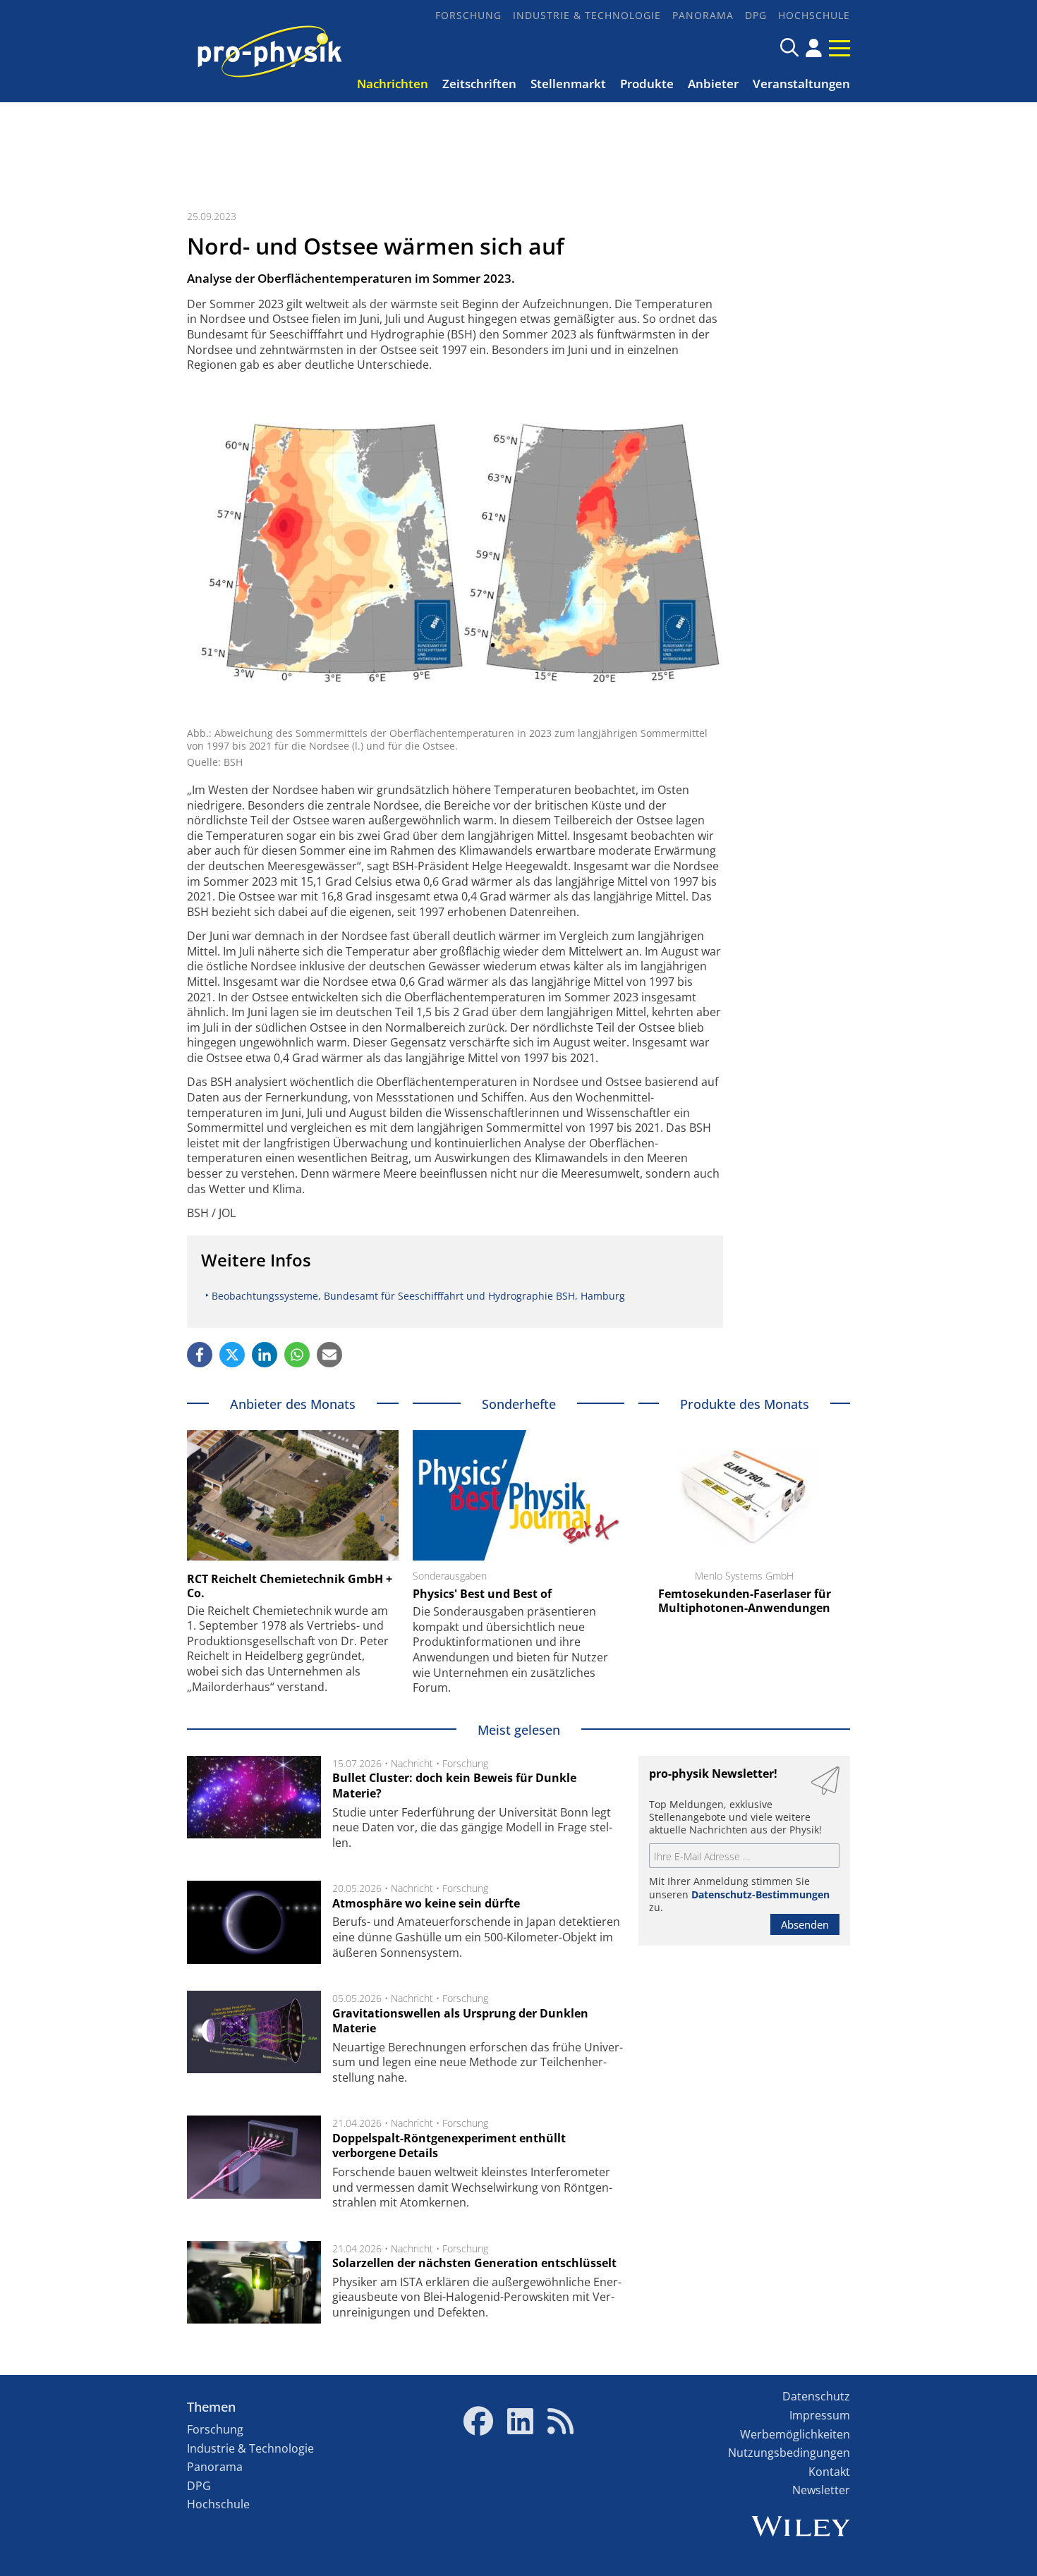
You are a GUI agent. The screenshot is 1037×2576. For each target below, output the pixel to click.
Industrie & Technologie (587, 15)
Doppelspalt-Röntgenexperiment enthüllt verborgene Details (449, 2146)
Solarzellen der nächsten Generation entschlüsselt (474, 2263)
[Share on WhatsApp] (297, 1355)
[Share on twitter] (232, 1355)
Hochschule (814, 15)
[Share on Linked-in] (265, 1355)
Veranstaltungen (801, 84)
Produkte (647, 84)
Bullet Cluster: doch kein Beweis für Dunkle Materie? (454, 1786)
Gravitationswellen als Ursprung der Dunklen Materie (460, 2021)
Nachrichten (393, 84)
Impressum (820, 2415)
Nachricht (412, 1763)
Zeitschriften (479, 84)
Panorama (703, 15)
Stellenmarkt (568, 84)
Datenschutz (816, 2396)
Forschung (468, 15)
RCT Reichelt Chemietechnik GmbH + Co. (290, 1586)
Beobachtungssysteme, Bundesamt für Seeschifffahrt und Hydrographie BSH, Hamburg (418, 1296)
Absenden (805, 1924)
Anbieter (713, 84)
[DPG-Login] (814, 48)
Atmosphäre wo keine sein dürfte (426, 1903)
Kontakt (829, 2472)
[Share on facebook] (200, 1355)
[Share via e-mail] (329, 1355)
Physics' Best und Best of (482, 1594)
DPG (756, 15)
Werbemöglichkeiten (795, 2434)
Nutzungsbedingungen (789, 2453)
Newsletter (821, 2490)
